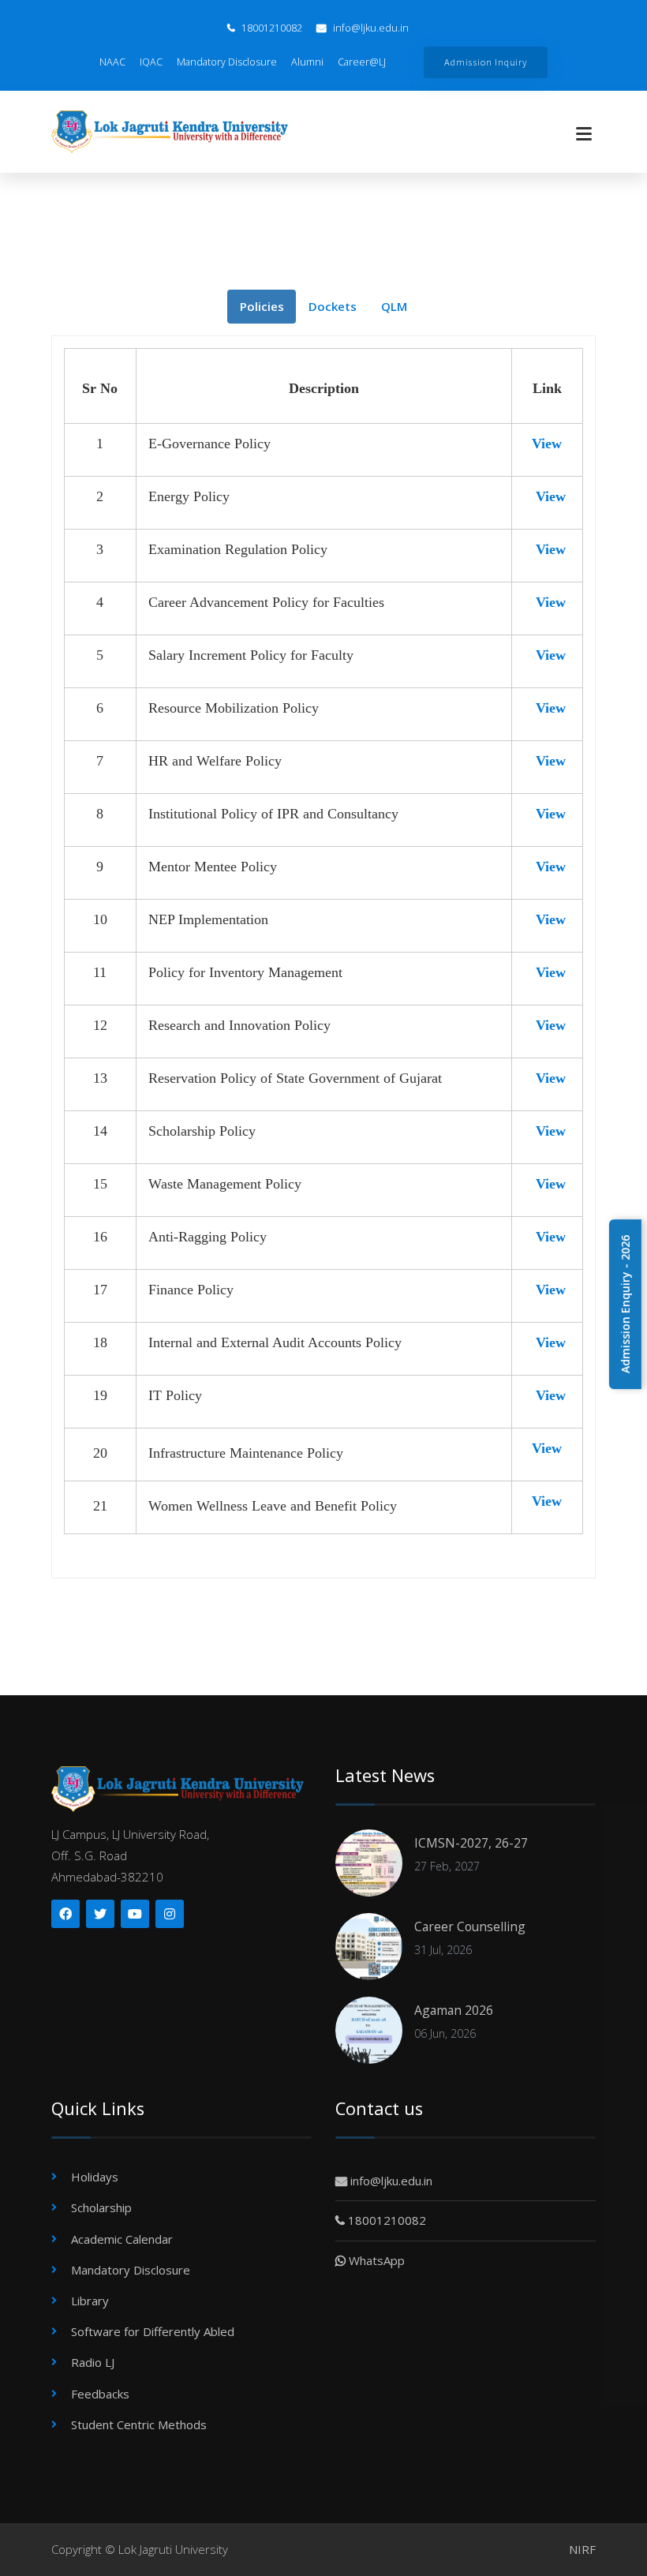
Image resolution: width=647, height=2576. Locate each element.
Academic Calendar (122, 2239)
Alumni (307, 62)
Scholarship (101, 2207)
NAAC (112, 62)
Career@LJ (362, 62)
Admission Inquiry (485, 62)
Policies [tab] (262, 306)
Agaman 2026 (454, 2010)
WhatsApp (375, 2260)
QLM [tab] (394, 306)
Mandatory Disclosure (227, 62)
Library (90, 2301)
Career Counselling (470, 1926)
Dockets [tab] (333, 306)
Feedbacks (100, 2394)
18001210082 (271, 28)
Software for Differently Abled (153, 2331)
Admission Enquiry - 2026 (625, 1304)
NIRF (582, 2549)
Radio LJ (93, 2362)
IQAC (151, 62)
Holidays (95, 2177)
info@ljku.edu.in (370, 28)
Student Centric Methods (139, 2424)
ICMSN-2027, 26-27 (471, 1843)
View (547, 444)
